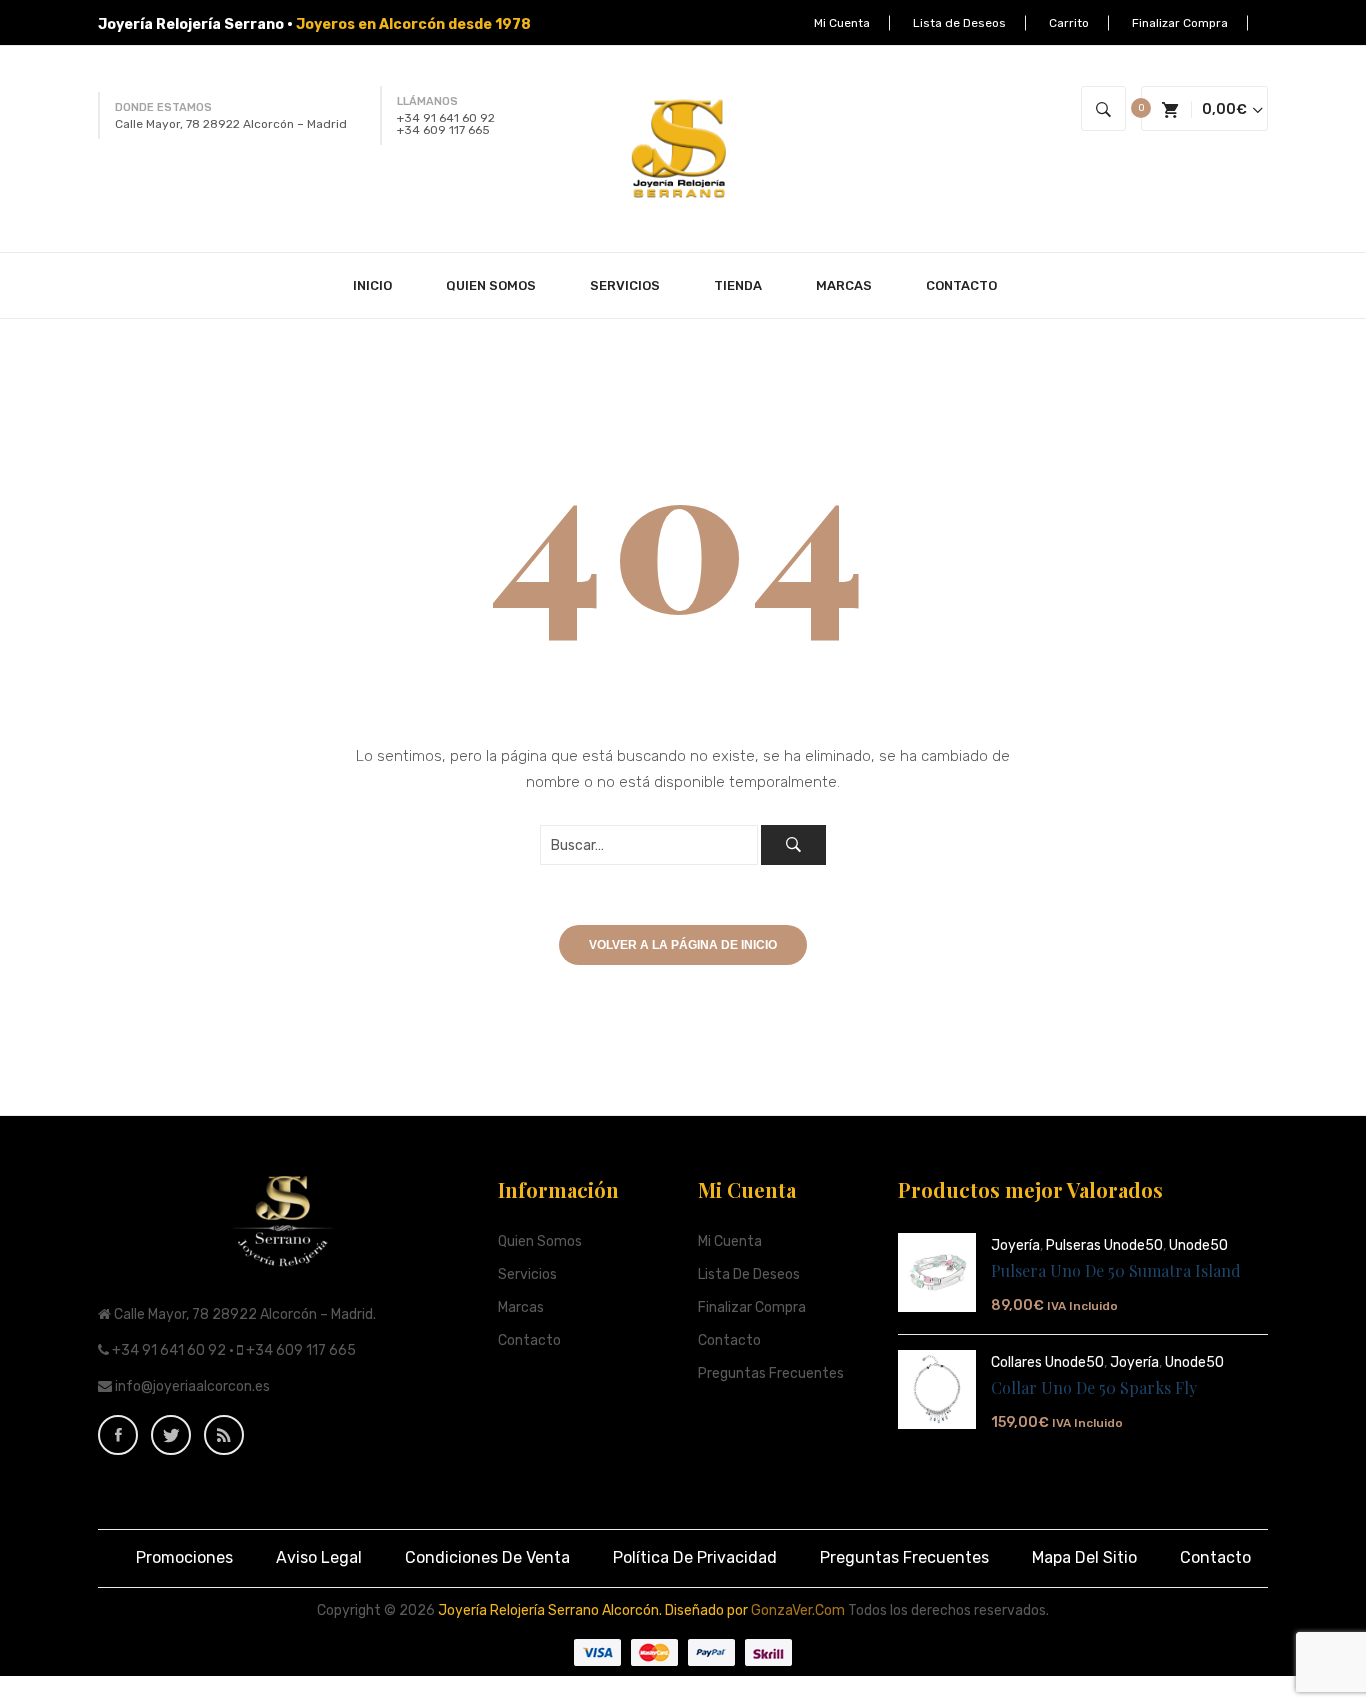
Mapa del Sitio (1084, 1557)
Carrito (1069, 23)
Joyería (1015, 1245)
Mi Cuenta (842, 23)
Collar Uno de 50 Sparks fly (1094, 1387)
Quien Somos (540, 1241)
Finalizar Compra (1180, 23)
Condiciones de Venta (487, 1557)
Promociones (184, 1557)
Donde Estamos (163, 107)
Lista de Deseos (959, 23)
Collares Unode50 (1047, 1362)
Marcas (521, 1307)
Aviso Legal (319, 1557)
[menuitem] (381, 285)
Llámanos (427, 101)
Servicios (527, 1274)
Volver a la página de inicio (683, 945)
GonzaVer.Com (798, 1610)
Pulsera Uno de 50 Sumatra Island (1116, 1270)
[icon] (118, 1435)
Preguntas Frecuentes (771, 1373)
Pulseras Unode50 (1104, 1245)
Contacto (529, 1340)
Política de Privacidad (695, 1557)
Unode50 (1198, 1245)
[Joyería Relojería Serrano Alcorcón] (683, 148)
